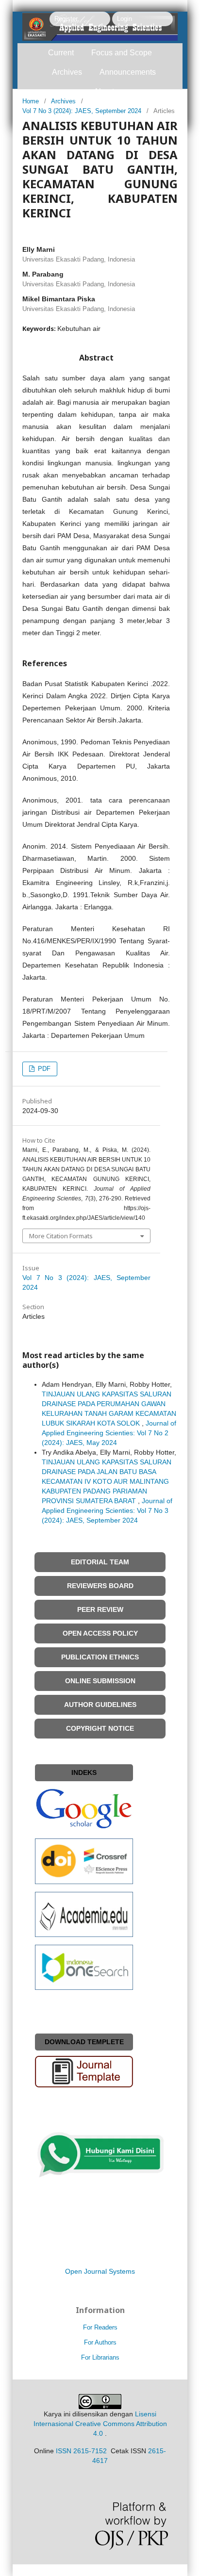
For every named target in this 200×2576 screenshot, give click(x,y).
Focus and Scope (122, 53)
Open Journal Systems (100, 2271)
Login (125, 19)
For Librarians (100, 2357)
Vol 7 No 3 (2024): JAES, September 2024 (82, 111)
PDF (43, 1069)
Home (31, 101)
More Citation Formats (61, 1236)
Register (66, 19)
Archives (67, 72)
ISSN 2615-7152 (81, 2451)
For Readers (100, 2327)
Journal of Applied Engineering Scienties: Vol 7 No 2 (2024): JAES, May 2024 (109, 1433)
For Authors (100, 2342)
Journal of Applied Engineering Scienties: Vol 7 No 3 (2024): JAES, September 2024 (107, 1510)
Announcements (128, 72)
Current (61, 53)
